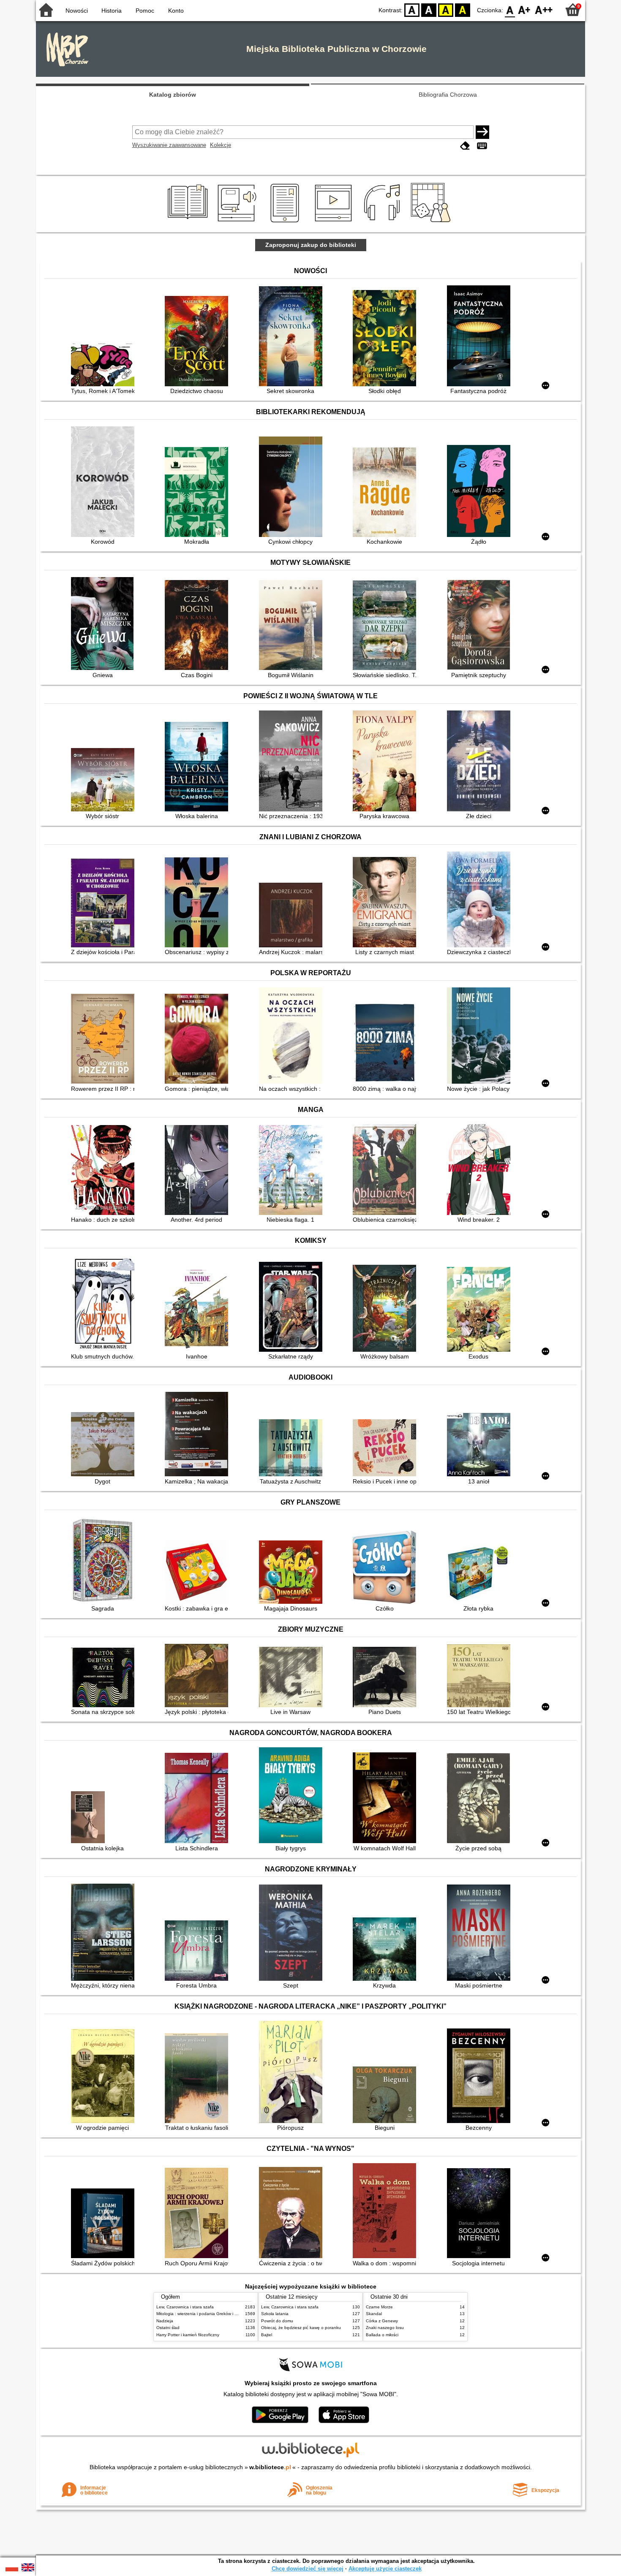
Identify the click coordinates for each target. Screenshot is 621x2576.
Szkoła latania (275, 2314)
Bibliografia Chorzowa (448, 95)
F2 (544, 9)
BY (463, 9)
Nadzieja (165, 2321)
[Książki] (189, 222)
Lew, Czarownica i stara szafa (185, 2307)
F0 (510, 9)
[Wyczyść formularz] (465, 146)
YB (446, 9)
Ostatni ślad (168, 2328)
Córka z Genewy (382, 2321)
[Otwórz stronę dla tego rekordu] (105, 365)
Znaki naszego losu (385, 2328)
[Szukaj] (482, 132)
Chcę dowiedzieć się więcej (308, 2569)
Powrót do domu (277, 2321)
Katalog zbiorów (173, 95)
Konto (176, 11)
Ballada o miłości (382, 2335)
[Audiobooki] (238, 222)
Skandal (374, 2314)
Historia (112, 11)
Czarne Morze (379, 2307)
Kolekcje (221, 145)
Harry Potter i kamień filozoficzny (188, 2335)
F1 (524, 9)
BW (429, 9)
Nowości (77, 11)
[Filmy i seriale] (335, 222)
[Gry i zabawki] (432, 222)
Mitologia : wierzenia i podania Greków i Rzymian (204, 2314)
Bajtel (267, 2335)
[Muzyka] (383, 222)
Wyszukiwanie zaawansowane (169, 145)
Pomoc (145, 11)
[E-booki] (286, 222)
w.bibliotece (270, 2467)
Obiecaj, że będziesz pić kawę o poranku (301, 2328)
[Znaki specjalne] (482, 146)
